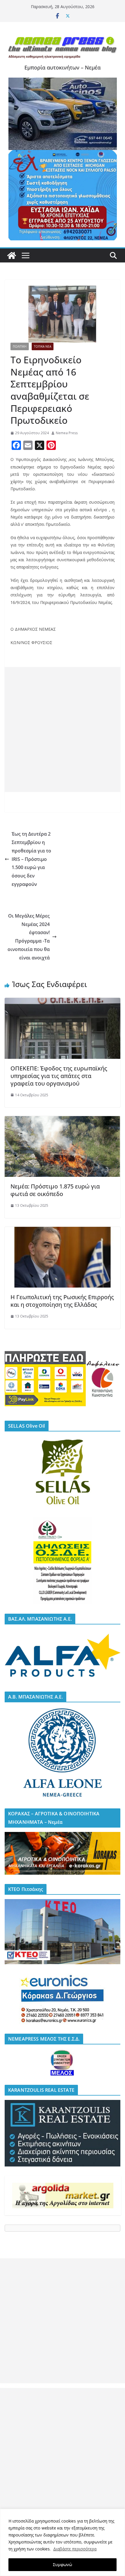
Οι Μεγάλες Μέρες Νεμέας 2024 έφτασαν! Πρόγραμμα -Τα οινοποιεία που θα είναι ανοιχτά (29, 937)
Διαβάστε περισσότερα (75, 2549)
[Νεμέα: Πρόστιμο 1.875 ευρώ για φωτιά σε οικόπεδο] (63, 1120)
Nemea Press (67, 433)
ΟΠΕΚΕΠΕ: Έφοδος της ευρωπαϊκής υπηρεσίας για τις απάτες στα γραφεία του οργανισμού (59, 1076)
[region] (63, 2542)
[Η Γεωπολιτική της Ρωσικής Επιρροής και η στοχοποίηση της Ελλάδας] (63, 1231)
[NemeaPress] (12, 255)
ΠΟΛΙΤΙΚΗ (20, 346)
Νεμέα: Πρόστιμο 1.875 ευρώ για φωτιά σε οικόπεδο (55, 1190)
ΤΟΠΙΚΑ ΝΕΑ (43, 346)
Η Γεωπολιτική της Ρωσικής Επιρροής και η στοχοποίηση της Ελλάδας (62, 1301)
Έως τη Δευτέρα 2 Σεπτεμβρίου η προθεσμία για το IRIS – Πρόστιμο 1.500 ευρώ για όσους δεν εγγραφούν (31, 859)
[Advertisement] (63, 730)
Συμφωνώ (63, 2565)
